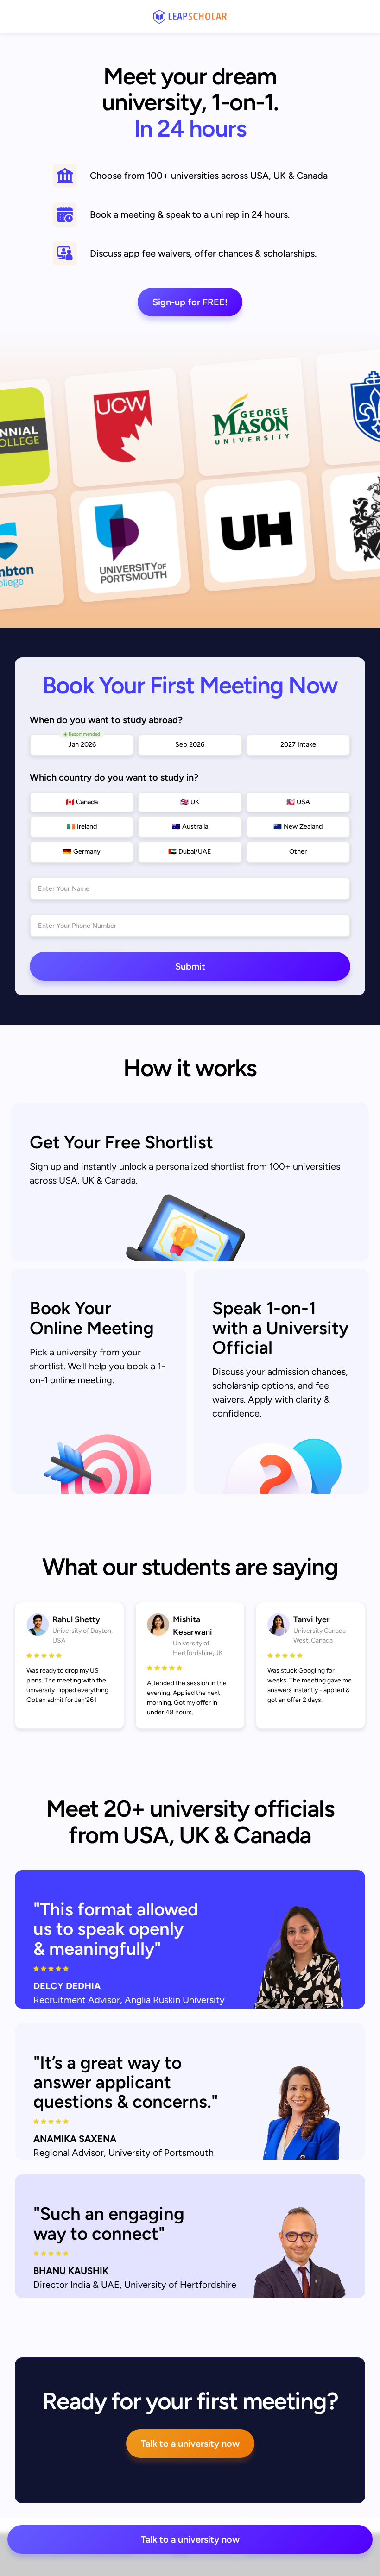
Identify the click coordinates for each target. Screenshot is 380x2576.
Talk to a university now (190, 2444)
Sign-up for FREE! (190, 302)
